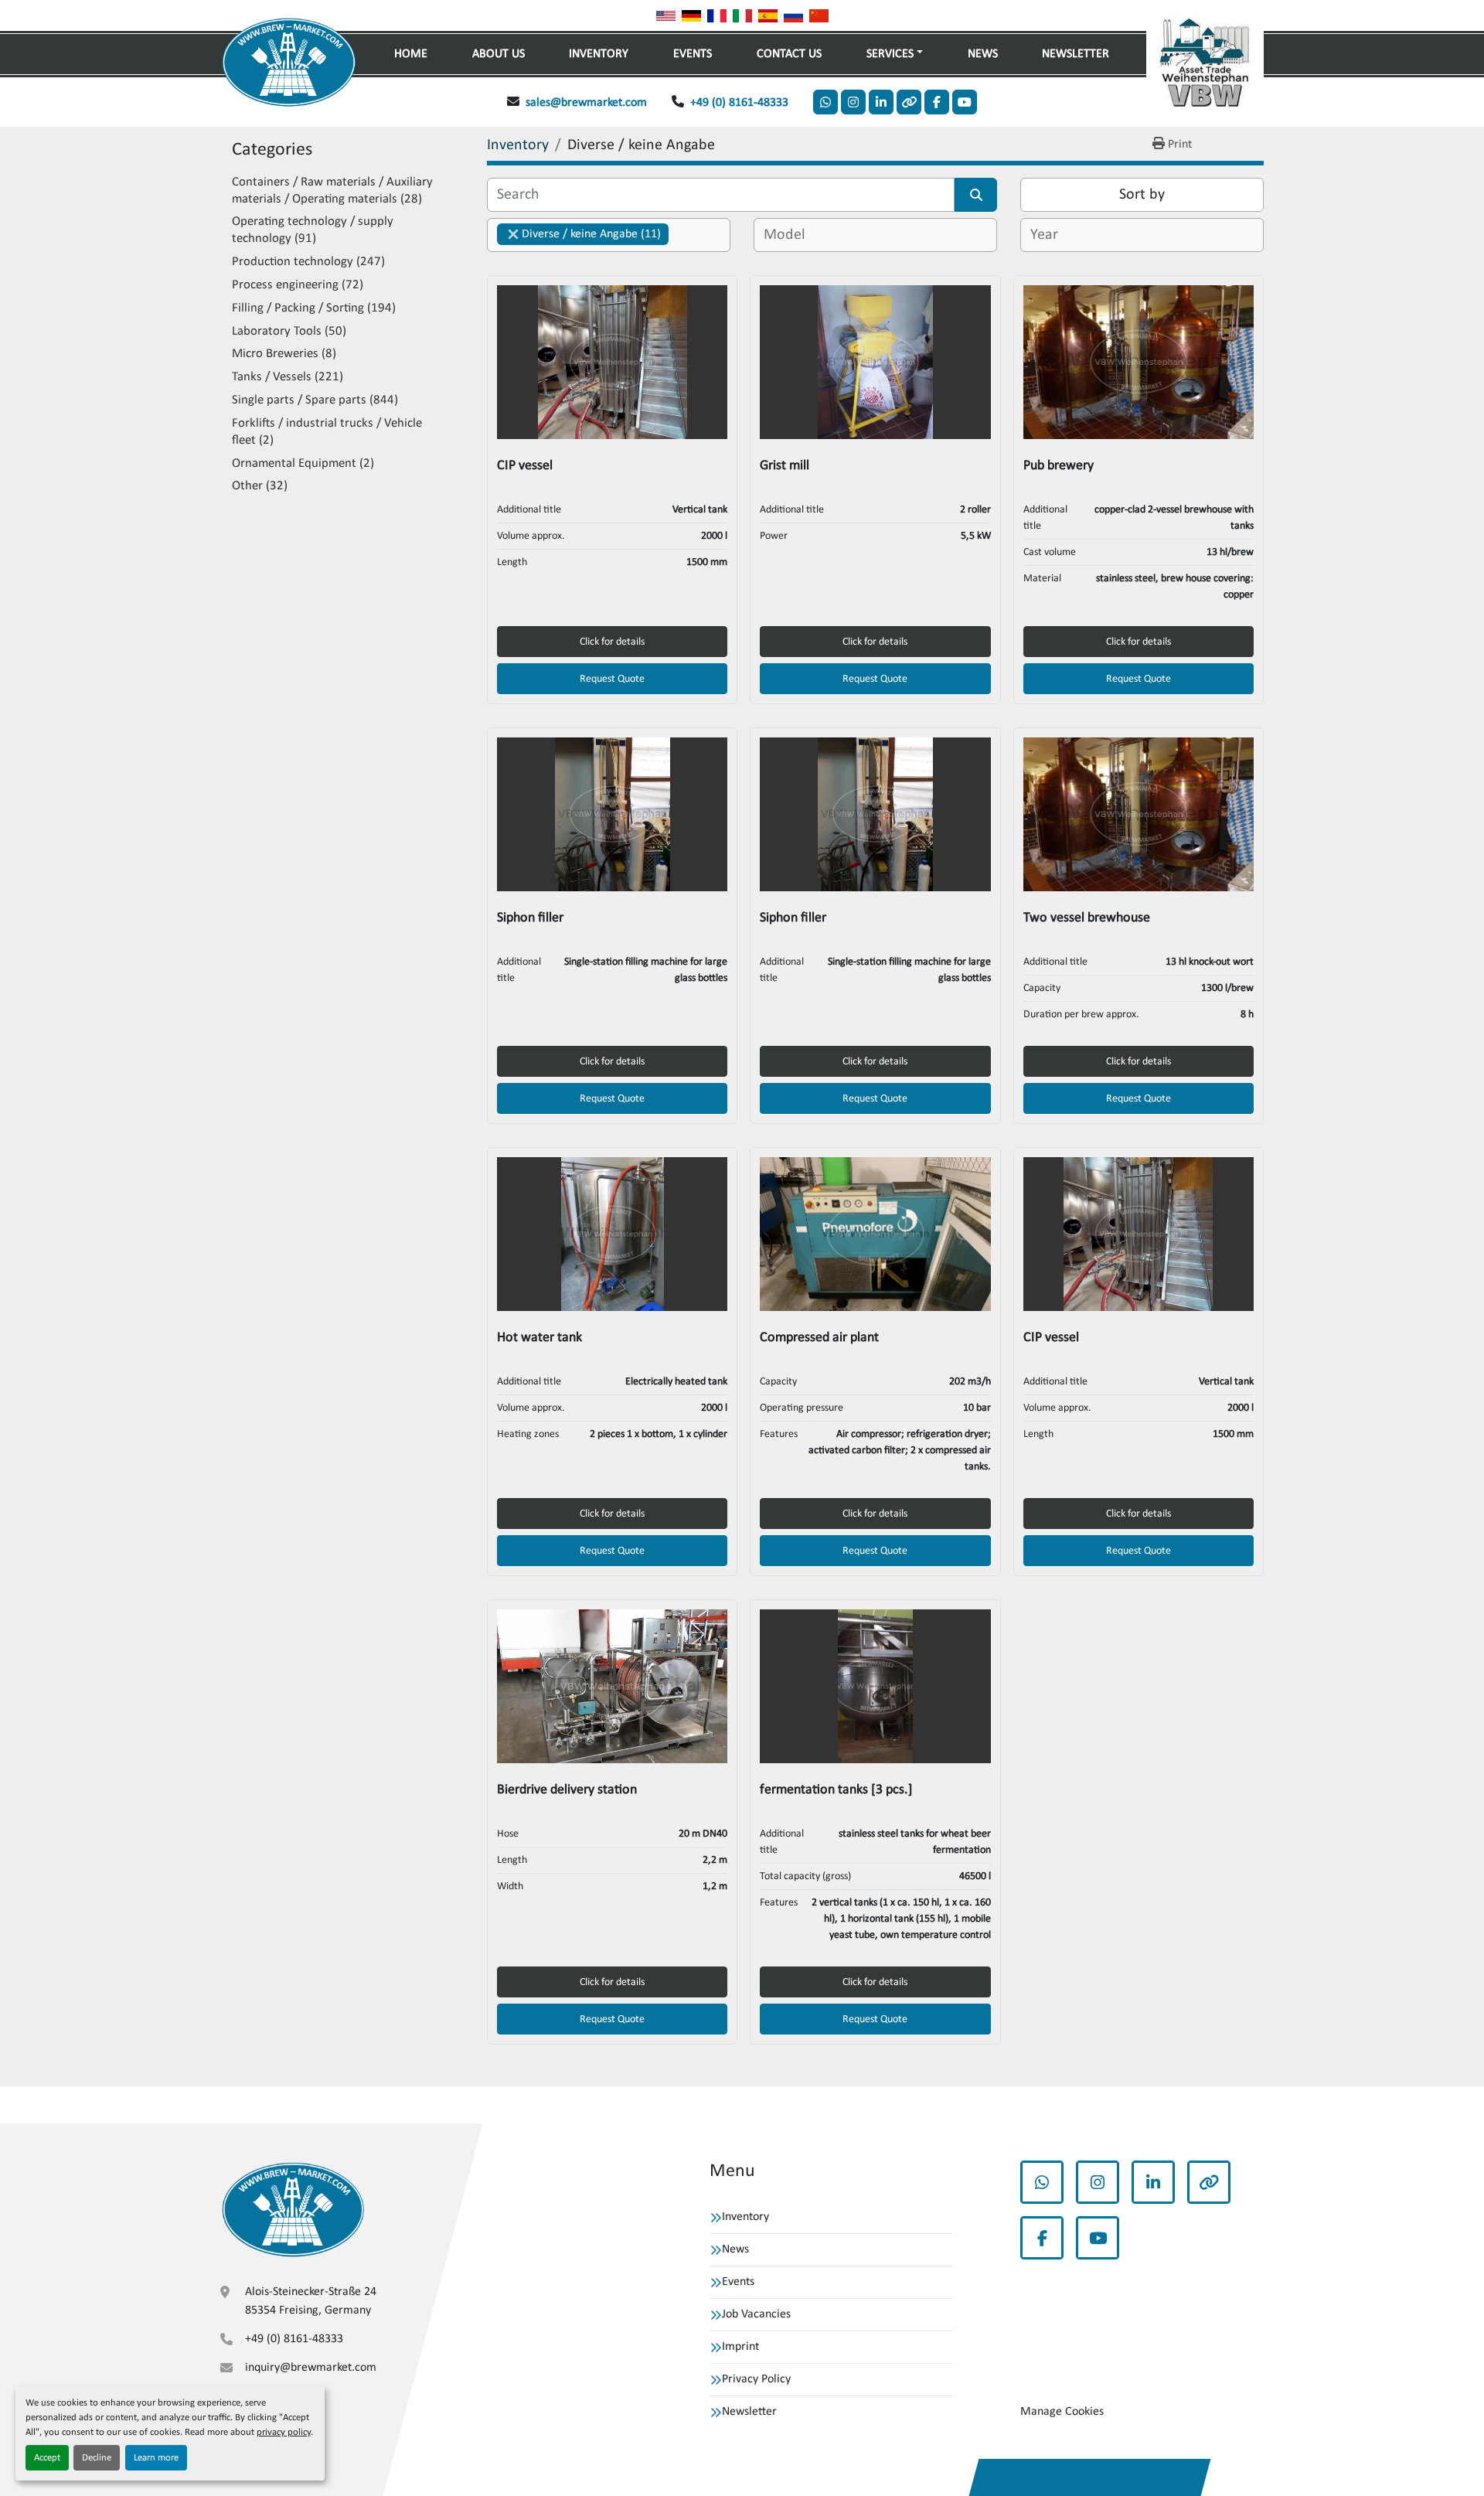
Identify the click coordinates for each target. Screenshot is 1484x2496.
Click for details (612, 642)
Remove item (513, 234)
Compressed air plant (819, 1338)
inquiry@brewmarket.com (311, 2368)
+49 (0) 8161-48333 (739, 103)
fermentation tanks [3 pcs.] (836, 1790)
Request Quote (612, 679)
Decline (97, 2458)
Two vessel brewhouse (1087, 918)
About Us (499, 54)
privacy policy (284, 2432)
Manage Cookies (1062, 2412)
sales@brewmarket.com (586, 103)
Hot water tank (539, 1338)
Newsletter (1076, 54)
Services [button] (890, 54)
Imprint (740, 2347)
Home (411, 54)
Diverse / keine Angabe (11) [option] (579, 234)
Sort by (1142, 195)
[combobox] (609, 235)
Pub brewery (1059, 466)
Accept (47, 2458)
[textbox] (787, 235)
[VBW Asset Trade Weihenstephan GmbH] (293, 2210)
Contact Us (789, 54)
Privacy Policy (756, 2379)
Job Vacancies (756, 2314)
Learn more (156, 2458)
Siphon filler (530, 918)
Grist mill (785, 466)
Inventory (599, 54)
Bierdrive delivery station (567, 1790)
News (983, 54)
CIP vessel (525, 466)
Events (693, 54)
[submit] (976, 195)
